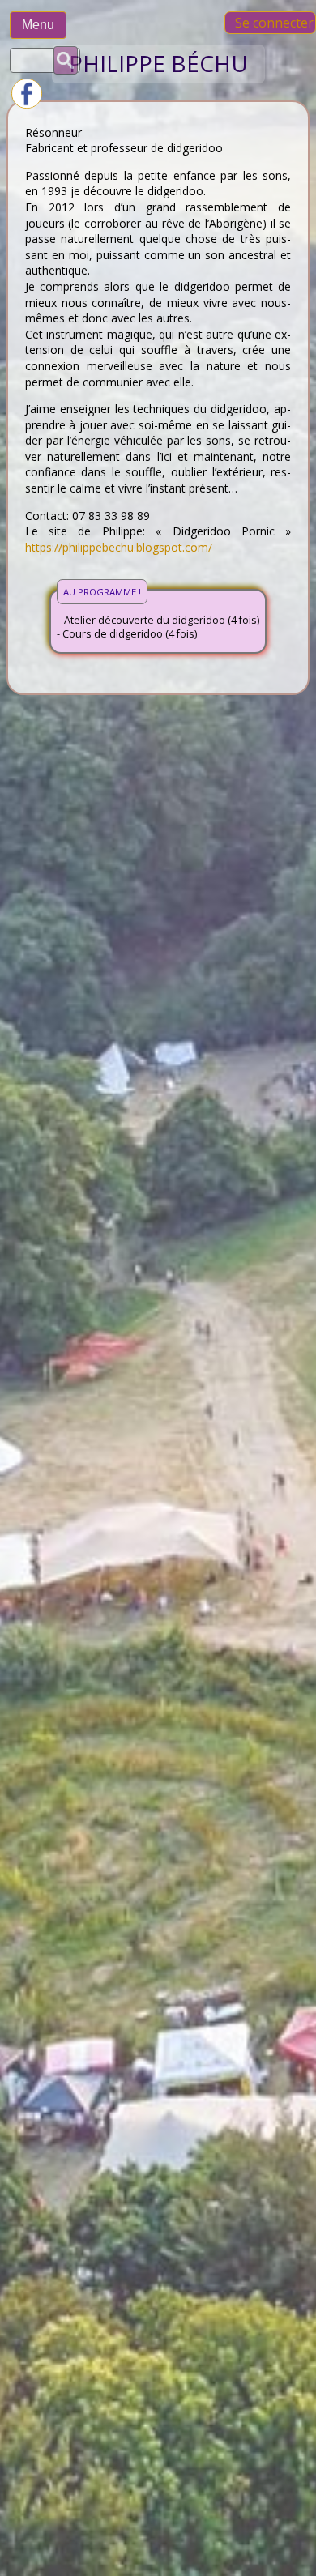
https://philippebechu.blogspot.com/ (119, 547)
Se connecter (274, 23)
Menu (38, 25)
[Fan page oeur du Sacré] (27, 104)
